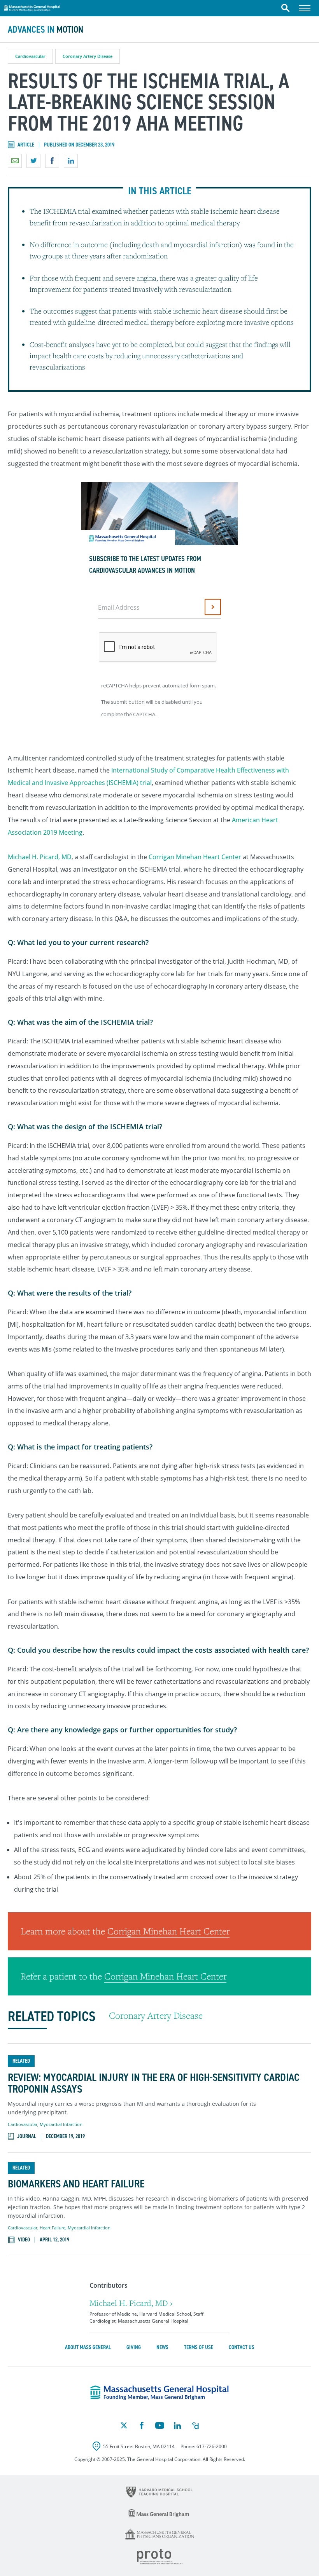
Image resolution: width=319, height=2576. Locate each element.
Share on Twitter (33, 161)
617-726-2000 (212, 2446)
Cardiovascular (30, 56)
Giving (134, 2347)
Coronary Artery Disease (88, 56)
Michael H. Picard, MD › (131, 2303)
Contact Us (242, 2347)
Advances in (46, 30)
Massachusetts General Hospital (32, 7)
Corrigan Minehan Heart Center (195, 857)
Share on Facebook (52, 161)
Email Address (119, 607)
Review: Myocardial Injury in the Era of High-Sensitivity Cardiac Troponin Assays (154, 2084)
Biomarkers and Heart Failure (76, 2184)
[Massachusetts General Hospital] (159, 2393)
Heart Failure (53, 2228)
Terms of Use (199, 2347)
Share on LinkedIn (71, 161)
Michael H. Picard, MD (40, 857)
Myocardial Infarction (61, 2124)
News (162, 2347)
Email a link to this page (15, 161)
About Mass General (88, 2347)
